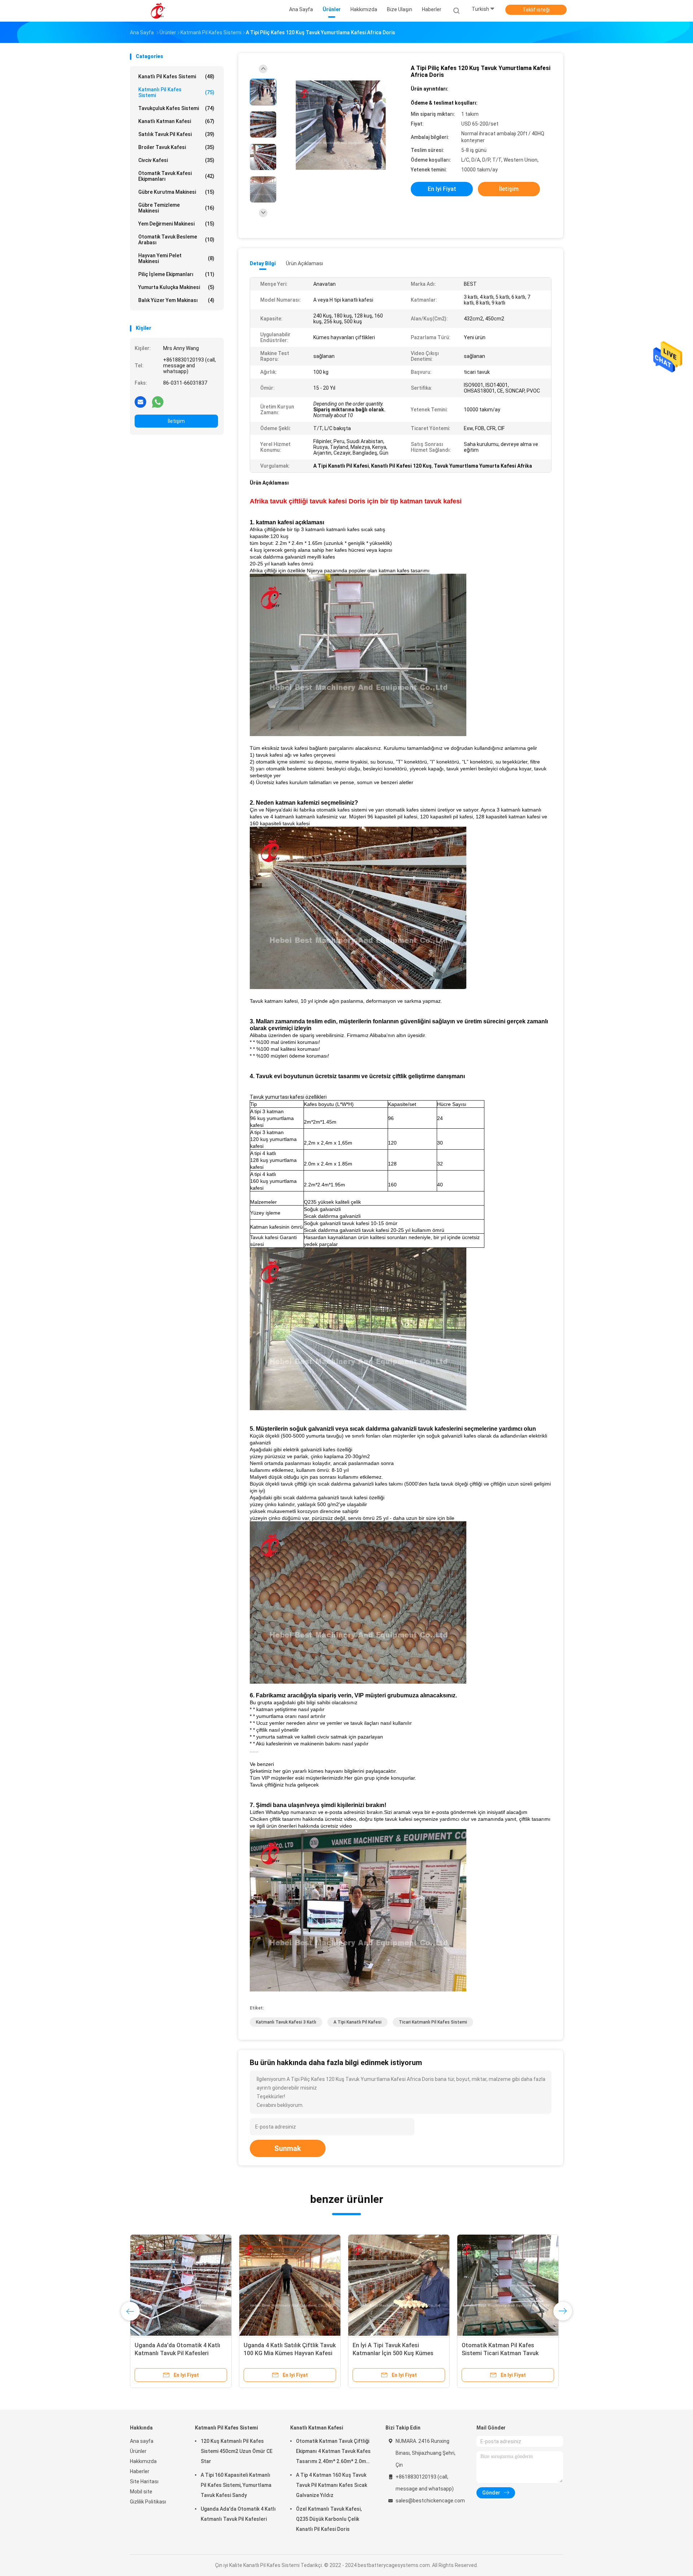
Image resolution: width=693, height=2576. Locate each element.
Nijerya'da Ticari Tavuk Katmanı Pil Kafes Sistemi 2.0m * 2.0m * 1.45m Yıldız (399, 2353)
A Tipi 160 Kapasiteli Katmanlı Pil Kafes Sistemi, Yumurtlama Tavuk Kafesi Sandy (236, 2485)
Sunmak (288, 2148)
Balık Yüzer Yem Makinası (176, 300)
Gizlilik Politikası (148, 2502)
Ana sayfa (142, 2441)
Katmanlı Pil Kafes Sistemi (176, 92)
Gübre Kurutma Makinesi (176, 192)
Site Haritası (144, 2481)
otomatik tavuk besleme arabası (176, 240)
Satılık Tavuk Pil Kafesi (176, 134)
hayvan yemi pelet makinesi (176, 258)
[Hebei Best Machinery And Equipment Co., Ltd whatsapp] (158, 402)
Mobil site (141, 2492)
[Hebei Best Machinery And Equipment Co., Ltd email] (140, 402)
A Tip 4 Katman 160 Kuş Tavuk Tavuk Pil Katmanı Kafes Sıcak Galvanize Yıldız (332, 2485)
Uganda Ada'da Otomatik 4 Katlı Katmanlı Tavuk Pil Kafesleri (238, 2514)
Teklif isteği (536, 10)
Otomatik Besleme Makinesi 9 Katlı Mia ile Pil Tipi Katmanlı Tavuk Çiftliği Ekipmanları (508, 2353)
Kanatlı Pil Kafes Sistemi (176, 76)
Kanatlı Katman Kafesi (176, 121)
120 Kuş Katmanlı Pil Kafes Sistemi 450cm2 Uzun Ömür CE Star (237, 2451)
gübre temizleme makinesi (176, 208)
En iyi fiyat (442, 189)
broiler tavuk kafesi (176, 147)
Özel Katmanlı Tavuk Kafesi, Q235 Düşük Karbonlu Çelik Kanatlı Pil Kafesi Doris (329, 2519)
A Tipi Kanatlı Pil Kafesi (358, 2022)
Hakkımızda (143, 2461)
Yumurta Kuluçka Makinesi (176, 287)
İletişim (176, 421)
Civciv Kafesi (176, 160)
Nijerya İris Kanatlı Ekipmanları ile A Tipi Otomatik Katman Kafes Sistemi (287, 2353)
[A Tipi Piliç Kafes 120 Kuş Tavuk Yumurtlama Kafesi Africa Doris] (341, 125)
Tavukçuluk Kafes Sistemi (176, 108)
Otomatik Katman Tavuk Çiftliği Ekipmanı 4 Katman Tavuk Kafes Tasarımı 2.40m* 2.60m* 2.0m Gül (333, 2452)
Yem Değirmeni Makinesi (176, 224)
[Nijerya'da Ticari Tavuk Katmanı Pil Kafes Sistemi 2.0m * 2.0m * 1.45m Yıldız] (399, 2285)
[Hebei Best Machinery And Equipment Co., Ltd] (158, 11)
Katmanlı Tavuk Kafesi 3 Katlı (286, 2022)
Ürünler (138, 2451)
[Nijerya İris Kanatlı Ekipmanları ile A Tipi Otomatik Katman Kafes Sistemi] (290, 2285)
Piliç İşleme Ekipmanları (176, 274)
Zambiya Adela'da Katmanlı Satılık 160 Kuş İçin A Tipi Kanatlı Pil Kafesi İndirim (180, 2353)
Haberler (140, 2471)
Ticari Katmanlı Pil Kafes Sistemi (433, 2022)
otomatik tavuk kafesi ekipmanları (176, 176)
